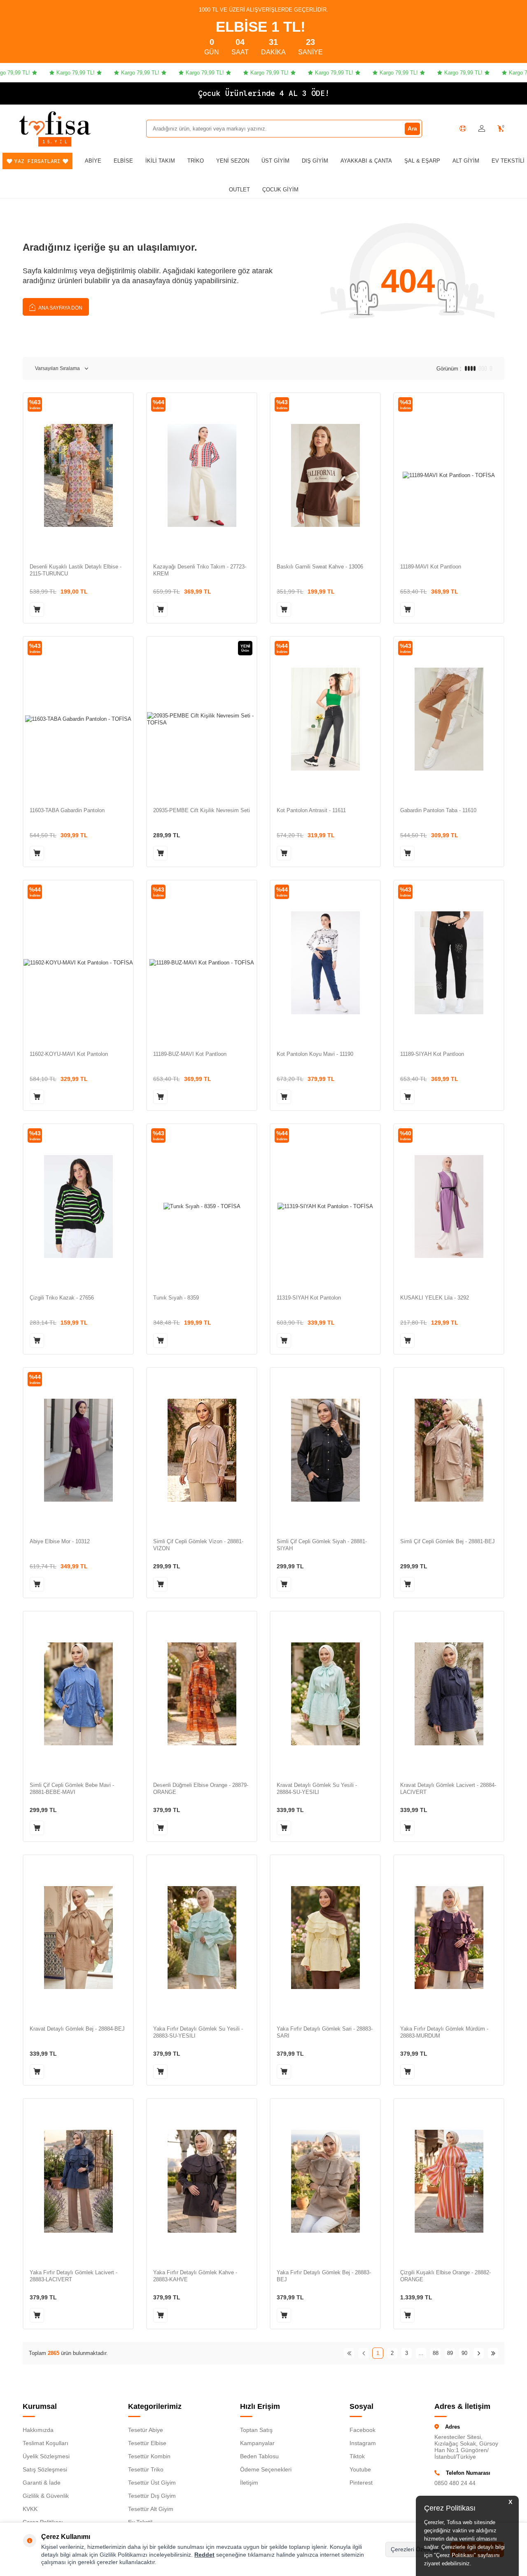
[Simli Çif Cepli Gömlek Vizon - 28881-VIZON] (202, 1450)
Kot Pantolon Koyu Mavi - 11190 (315, 1054)
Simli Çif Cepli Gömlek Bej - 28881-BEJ (448, 1541)
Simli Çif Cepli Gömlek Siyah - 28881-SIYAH (322, 1545)
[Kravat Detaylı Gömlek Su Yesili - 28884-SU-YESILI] (325, 1694)
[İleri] (479, 2353)
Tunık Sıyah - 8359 (176, 1298)
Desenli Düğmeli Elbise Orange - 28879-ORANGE (201, 1789)
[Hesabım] (482, 129)
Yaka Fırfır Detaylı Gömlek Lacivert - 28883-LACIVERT (73, 2276)
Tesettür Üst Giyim (152, 2483)
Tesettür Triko (146, 2469)
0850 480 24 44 (455, 2483)
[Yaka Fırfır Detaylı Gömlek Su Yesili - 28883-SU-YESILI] (202, 1937)
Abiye (93, 161)
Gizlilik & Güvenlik (46, 2496)
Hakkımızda (38, 2430)
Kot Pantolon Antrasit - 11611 (311, 810)
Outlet (239, 190)
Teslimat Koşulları (45, 2443)
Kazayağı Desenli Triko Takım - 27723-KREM (200, 570)
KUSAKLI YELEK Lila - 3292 (435, 1298)
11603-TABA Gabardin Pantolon (67, 810)
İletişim (249, 2483)
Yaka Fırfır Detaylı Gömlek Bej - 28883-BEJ (324, 2276)
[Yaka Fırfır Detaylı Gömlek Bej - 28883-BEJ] (325, 2181)
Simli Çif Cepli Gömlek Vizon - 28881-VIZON (198, 1545)
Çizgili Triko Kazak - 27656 (62, 1298)
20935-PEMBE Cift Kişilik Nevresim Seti (202, 810)
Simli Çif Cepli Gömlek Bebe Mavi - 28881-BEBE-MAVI (72, 1789)
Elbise (123, 161)
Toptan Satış (256, 2430)
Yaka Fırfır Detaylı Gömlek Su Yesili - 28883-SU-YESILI (198, 2032)
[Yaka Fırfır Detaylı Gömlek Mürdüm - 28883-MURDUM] (449, 1937)
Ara (412, 128)
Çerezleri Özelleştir (415, 2549)
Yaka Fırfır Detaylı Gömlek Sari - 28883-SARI (325, 2032)
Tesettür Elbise (147, 2443)
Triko (196, 161)
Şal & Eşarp (422, 161)
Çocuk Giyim (280, 190)
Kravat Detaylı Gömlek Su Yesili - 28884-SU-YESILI (317, 1789)
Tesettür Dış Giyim (152, 2496)
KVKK (30, 2509)
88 (436, 2353)
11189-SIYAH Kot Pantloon (432, 1054)
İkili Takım (160, 161)
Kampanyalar (257, 2443)
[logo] (55, 123)
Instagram (363, 2443)
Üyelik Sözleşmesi (46, 2456)
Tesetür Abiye (146, 2430)
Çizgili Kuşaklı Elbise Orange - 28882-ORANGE (445, 2276)
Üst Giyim (275, 161)
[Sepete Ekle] (37, 609)
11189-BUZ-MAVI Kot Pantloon (190, 1054)
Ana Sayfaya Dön (60, 308)
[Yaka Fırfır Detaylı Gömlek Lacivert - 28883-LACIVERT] (78, 2181)
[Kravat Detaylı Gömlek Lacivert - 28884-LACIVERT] (449, 1694)
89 (450, 2353)
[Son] (493, 2353)
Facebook (363, 2430)
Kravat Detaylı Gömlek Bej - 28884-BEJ (77, 2029)
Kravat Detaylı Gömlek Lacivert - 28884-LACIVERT (448, 1789)
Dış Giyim (315, 161)
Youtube (360, 2469)
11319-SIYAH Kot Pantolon (309, 1298)
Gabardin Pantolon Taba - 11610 (438, 810)
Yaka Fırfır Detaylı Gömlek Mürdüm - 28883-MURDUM (444, 2032)
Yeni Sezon (233, 161)
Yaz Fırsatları (37, 161)
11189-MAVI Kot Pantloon (431, 567)
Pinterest (361, 2483)
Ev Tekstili (508, 161)
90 (464, 2353)
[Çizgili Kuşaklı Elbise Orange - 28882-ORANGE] (449, 2181)
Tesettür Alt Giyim (151, 2509)
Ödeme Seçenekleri (266, 2469)
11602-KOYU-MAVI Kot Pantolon (69, 1054)
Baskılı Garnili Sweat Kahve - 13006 (320, 567)
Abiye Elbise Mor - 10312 (60, 1541)
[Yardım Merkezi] (463, 128)
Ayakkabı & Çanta (366, 161)
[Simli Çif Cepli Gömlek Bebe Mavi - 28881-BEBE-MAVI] (78, 1694)
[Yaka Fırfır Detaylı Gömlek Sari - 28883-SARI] (325, 1937)
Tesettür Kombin (149, 2456)
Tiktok (357, 2456)
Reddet (204, 2555)
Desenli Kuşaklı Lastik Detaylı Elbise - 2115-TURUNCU (76, 570)
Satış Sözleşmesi (45, 2469)
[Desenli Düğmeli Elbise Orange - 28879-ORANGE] (202, 1694)
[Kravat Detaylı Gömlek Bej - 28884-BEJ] (78, 1937)
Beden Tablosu (259, 2456)
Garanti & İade (42, 2483)
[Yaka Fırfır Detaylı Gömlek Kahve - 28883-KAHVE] (202, 2181)
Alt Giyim (466, 161)
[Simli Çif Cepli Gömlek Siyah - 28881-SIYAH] (325, 1450)
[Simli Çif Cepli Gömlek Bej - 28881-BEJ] (449, 1450)
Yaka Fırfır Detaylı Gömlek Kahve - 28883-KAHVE (195, 2276)
